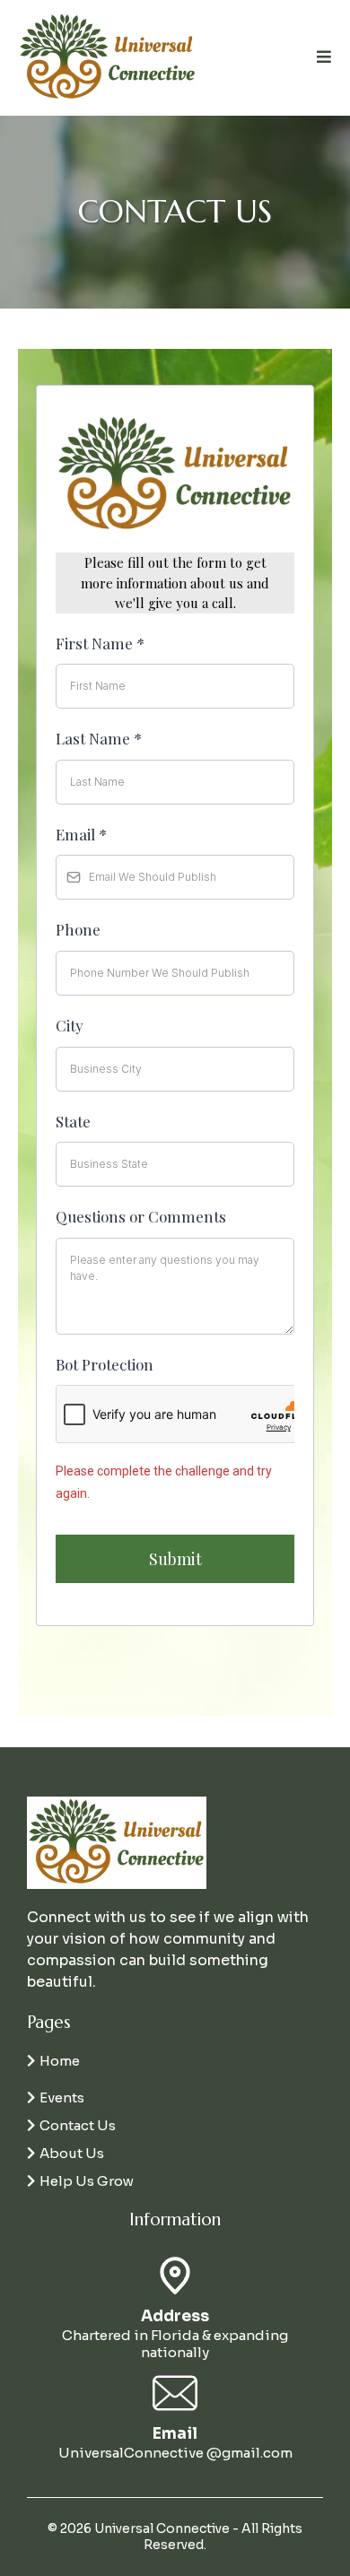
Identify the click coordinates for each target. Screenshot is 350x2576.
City (70, 1025)
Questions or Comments (141, 1216)
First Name (100, 643)
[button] (322, 57)
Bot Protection (105, 1364)
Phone (78, 929)
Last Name (99, 738)
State (73, 1121)
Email (81, 834)
